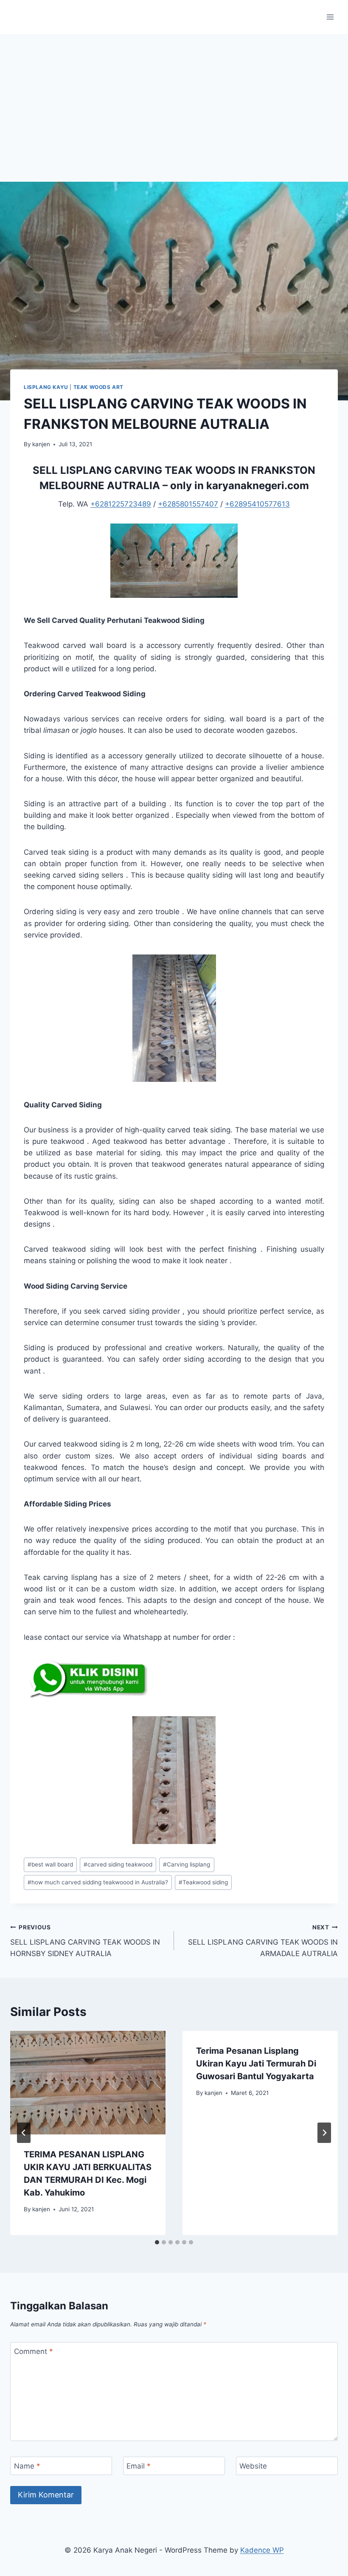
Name (27, 2466)
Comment (34, 2351)
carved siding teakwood (118, 1864)
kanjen (41, 444)
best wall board (50, 1864)
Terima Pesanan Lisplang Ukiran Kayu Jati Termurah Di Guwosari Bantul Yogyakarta (256, 2064)
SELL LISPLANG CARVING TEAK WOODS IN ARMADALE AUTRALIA (263, 1941)
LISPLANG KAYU (46, 387)
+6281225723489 (121, 504)
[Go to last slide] (24, 2133)
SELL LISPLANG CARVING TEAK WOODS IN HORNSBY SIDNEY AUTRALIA (85, 1941)
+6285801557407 (188, 504)
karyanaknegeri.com (258, 486)
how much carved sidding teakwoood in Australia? (98, 1882)
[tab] (157, 2242)
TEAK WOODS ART (98, 387)
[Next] (324, 2133)
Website (253, 2466)
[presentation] (88, 2083)
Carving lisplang (187, 1864)
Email (139, 2466)
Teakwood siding (203, 1882)
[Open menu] (330, 17)
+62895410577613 (257, 504)
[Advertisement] (174, 98)
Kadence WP (262, 2550)
